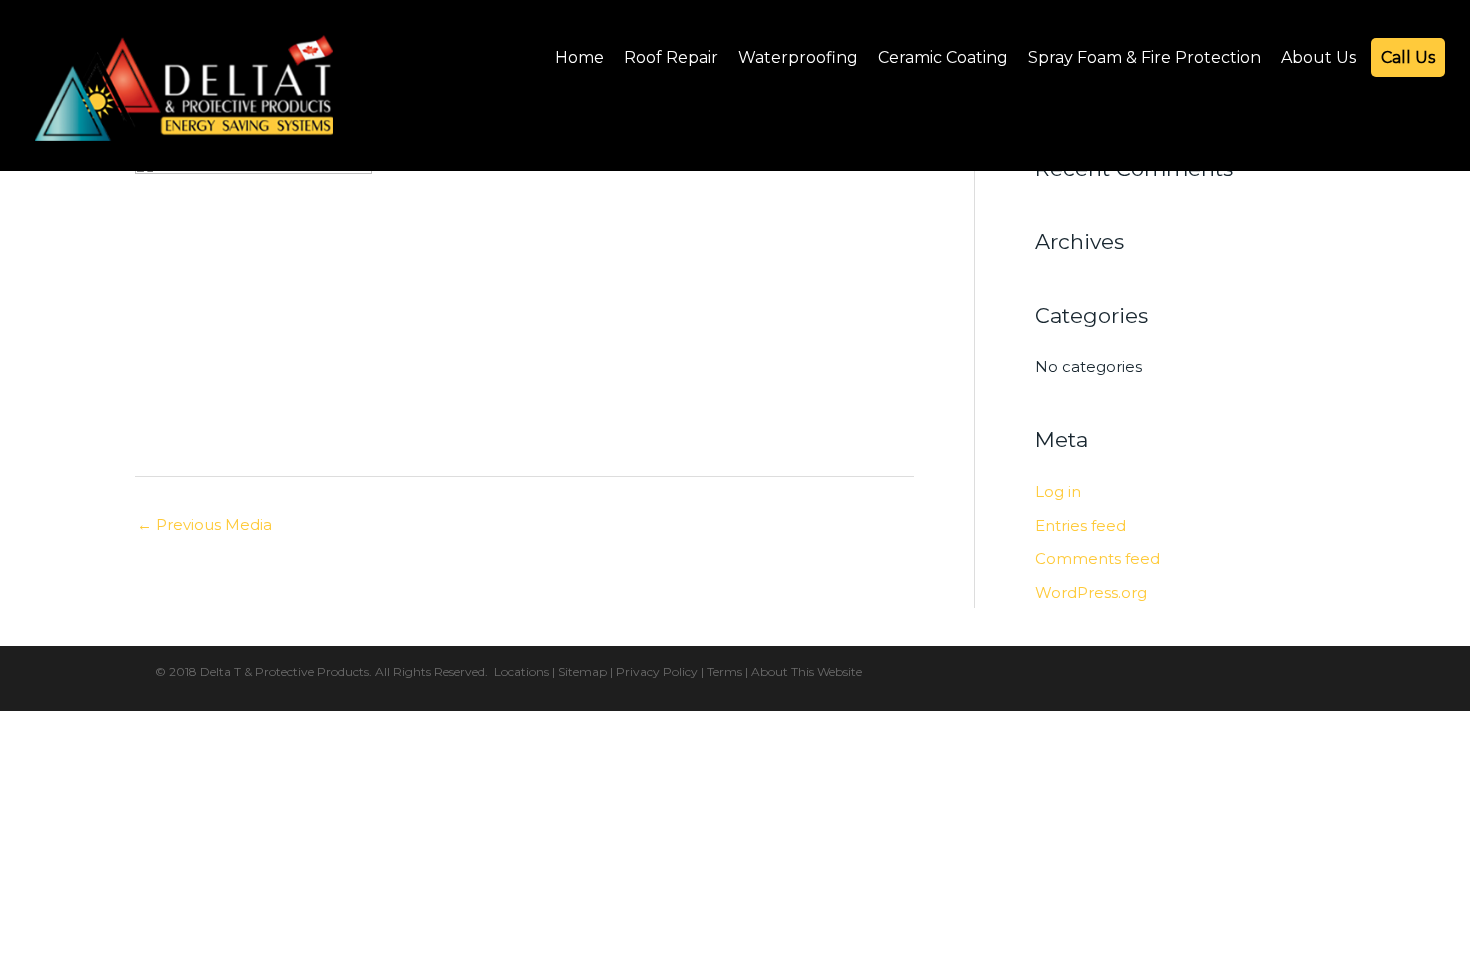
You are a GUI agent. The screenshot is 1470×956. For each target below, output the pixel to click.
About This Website (806, 671)
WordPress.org (1091, 592)
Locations (521, 671)
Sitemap (582, 671)
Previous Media (204, 524)
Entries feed (1080, 525)
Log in (1058, 491)
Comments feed (1097, 558)
